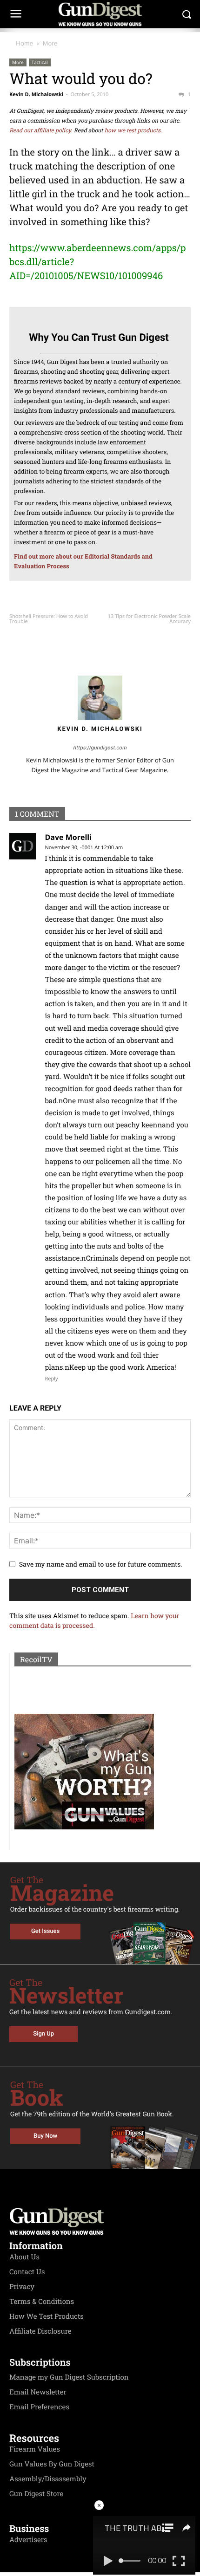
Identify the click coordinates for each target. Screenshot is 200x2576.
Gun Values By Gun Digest (52, 2464)
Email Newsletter (38, 2392)
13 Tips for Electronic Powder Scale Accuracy (149, 619)
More (50, 43)
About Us (24, 2257)
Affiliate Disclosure (40, 2331)
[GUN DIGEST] (100, 14)
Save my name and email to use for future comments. (101, 1564)
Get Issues (45, 1931)
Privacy (22, 2287)
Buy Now (45, 2136)
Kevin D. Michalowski (36, 94)
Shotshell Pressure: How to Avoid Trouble (49, 619)
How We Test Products (47, 2316)
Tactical (40, 62)
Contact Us (27, 2272)
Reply (52, 1379)
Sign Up (43, 2034)
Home (24, 43)
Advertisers (28, 2540)
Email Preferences (39, 2407)
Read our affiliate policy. (41, 130)
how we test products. (133, 130)
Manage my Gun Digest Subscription (69, 2377)
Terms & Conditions (42, 2302)
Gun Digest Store (36, 2494)
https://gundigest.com (100, 748)
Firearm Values (35, 2449)
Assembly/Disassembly (48, 2479)
